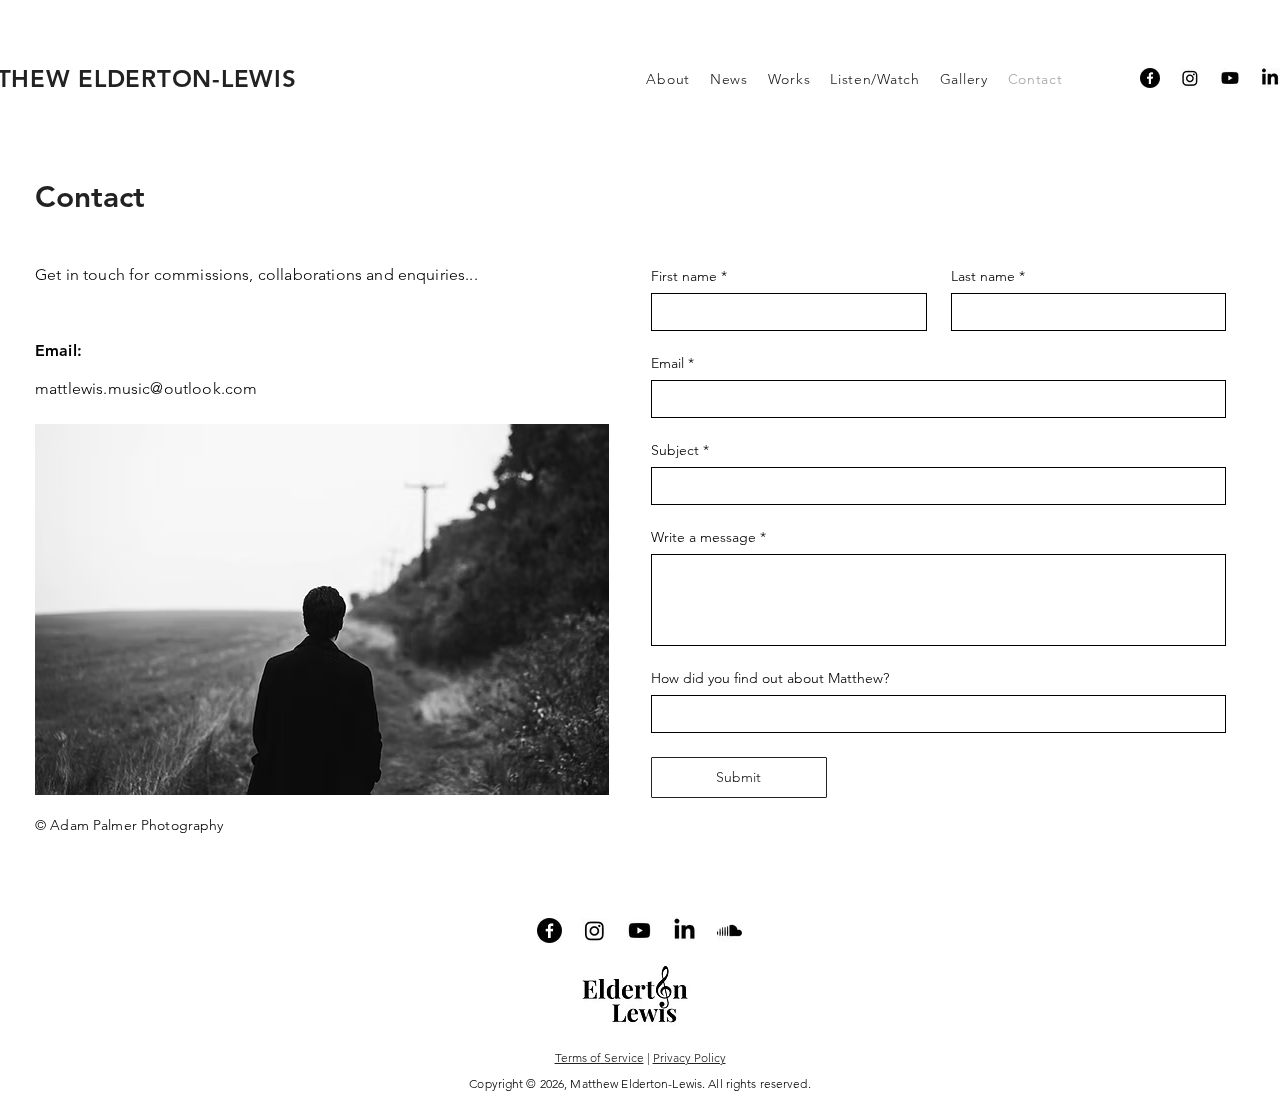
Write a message (708, 537)
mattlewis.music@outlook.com (146, 388)
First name (689, 276)
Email (672, 363)
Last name (988, 276)
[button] (668, 79)
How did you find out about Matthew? (770, 678)
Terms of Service (599, 1057)
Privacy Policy (689, 1057)
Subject (680, 450)
